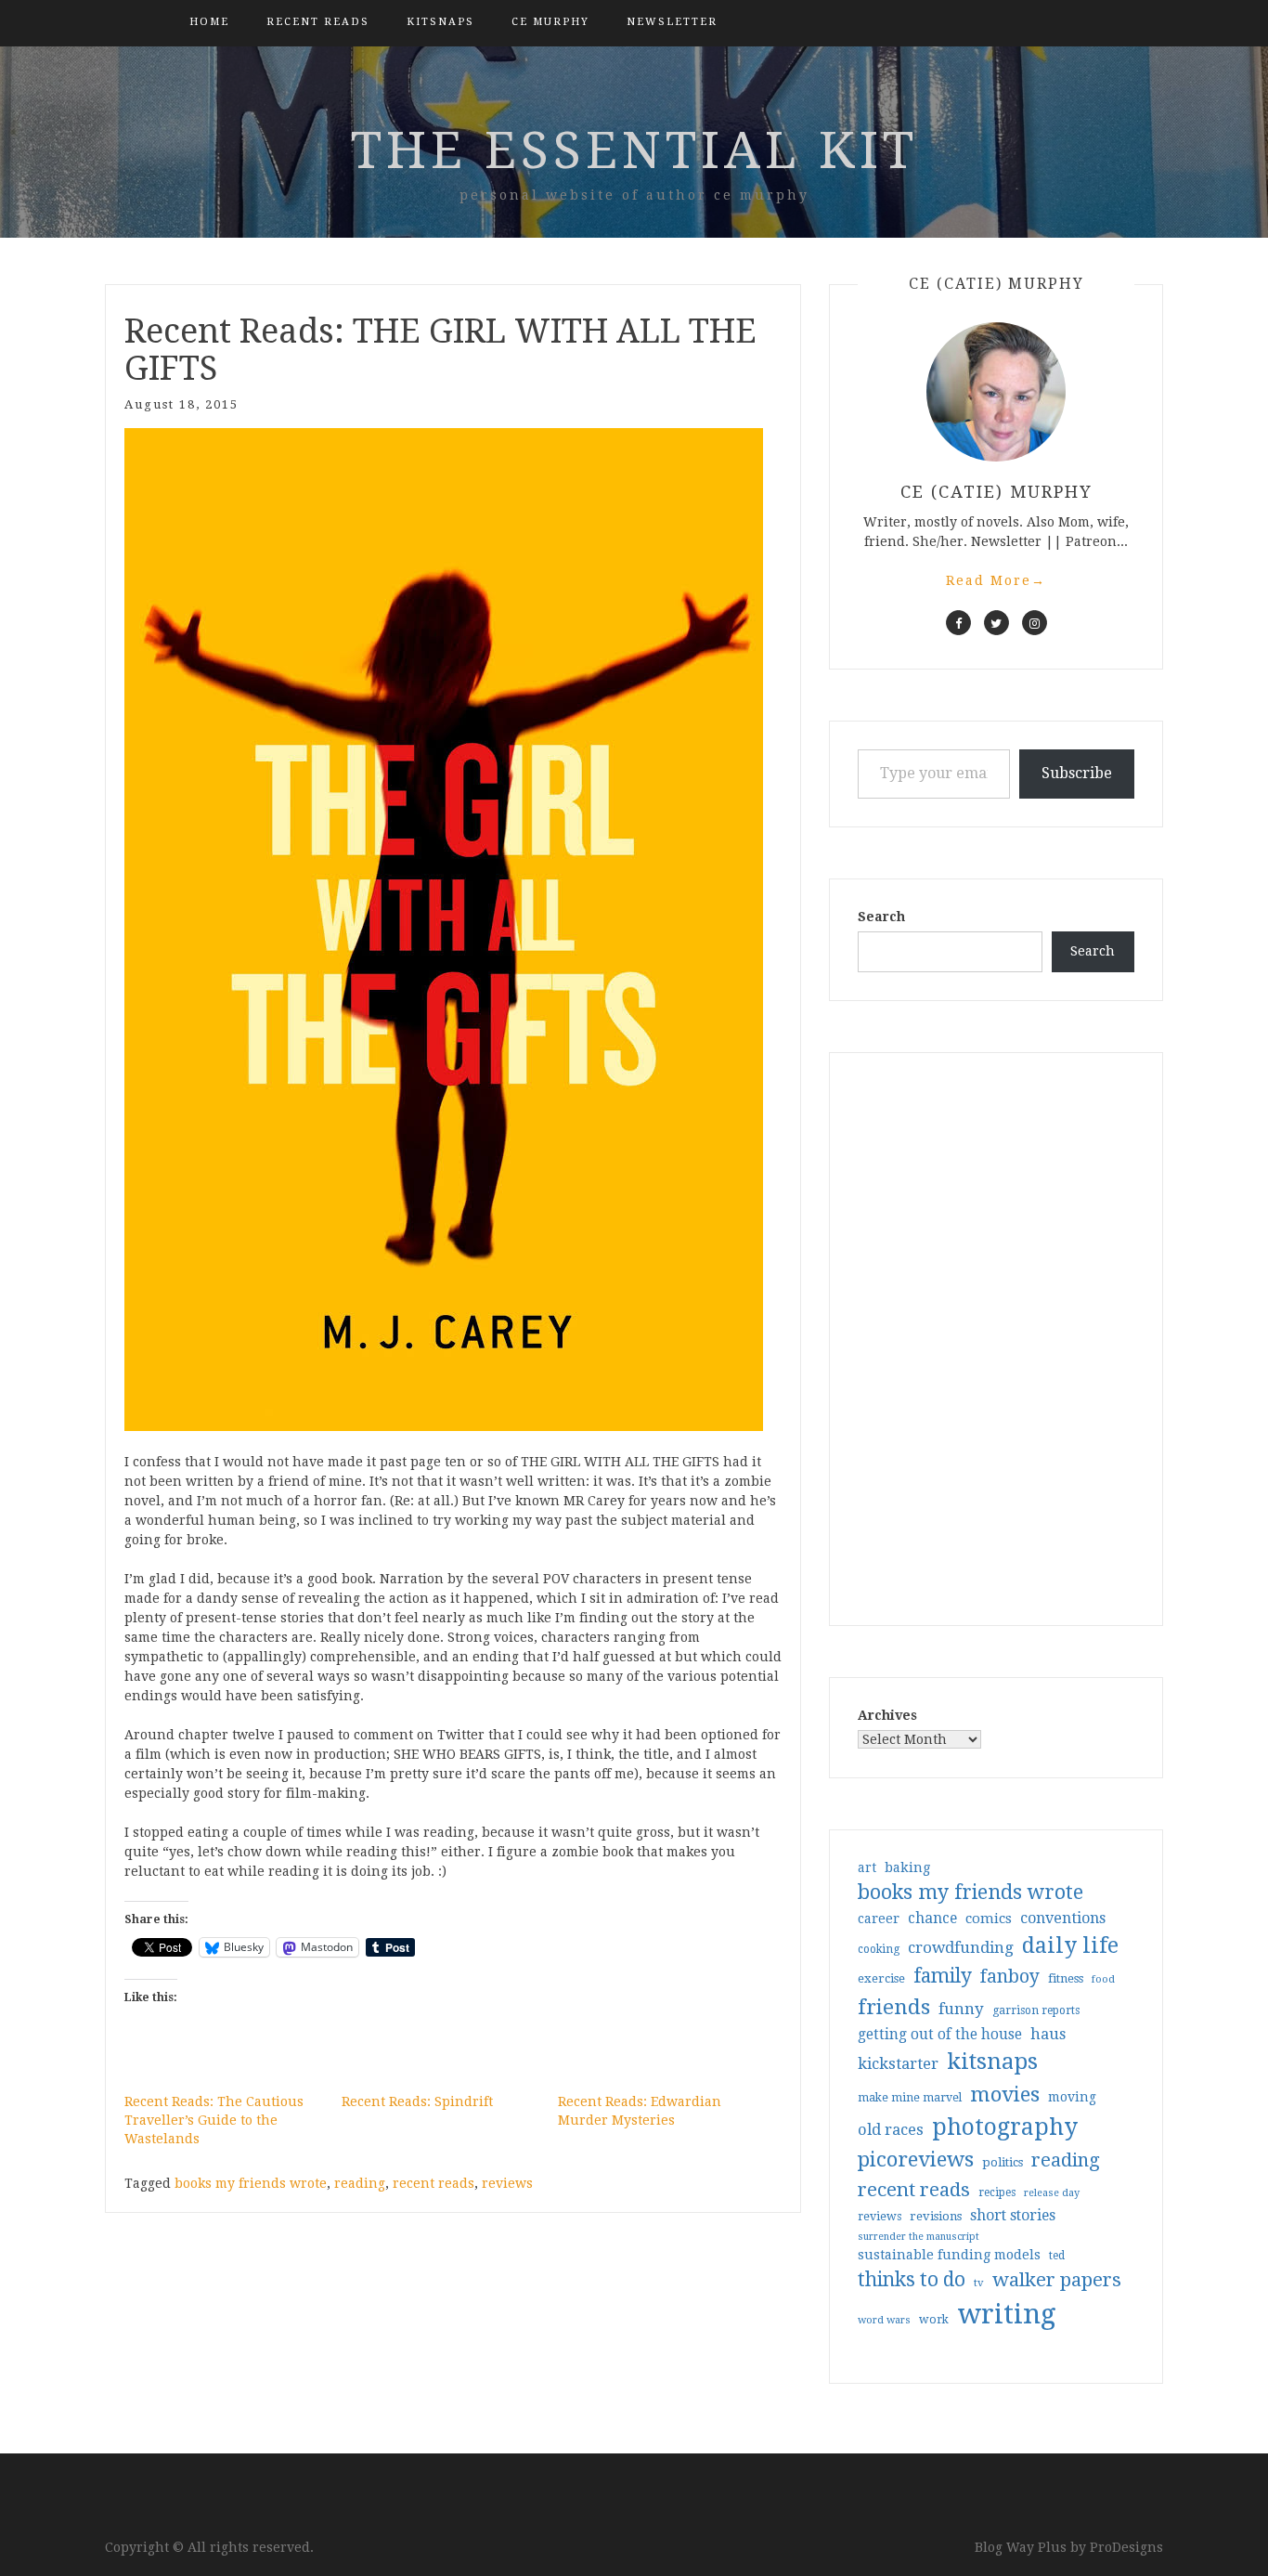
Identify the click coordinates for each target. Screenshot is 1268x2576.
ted (1057, 2256)
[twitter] (996, 623)
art (867, 1867)
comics (989, 1919)
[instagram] (1035, 623)
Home (209, 22)
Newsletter (672, 22)
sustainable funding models (949, 2255)
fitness (1066, 1978)
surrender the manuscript (919, 2237)
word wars (884, 2320)
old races (891, 2130)
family (943, 1976)
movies (1005, 2094)
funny (961, 2009)
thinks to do (912, 2280)
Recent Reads (318, 22)
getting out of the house (940, 2035)
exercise (881, 1978)
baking (907, 1867)
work (934, 2320)
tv (979, 2283)
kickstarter (898, 2064)
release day (1052, 2193)
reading (360, 2183)
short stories (1013, 2215)
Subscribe (1077, 773)
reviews (507, 2183)
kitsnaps (440, 22)
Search (881, 917)
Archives (887, 1715)
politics (1003, 2162)
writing (1007, 2314)
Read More (996, 580)
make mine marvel (910, 2098)
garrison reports (1036, 2010)
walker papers (1057, 2280)
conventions (1063, 1918)
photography (1005, 2127)
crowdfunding (961, 1947)
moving (1072, 2097)
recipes (997, 2192)
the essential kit (634, 150)
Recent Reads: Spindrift (417, 2101)
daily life (1070, 1945)
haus (1048, 2034)
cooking (879, 1949)
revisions (936, 2216)
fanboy (1010, 1977)
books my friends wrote (251, 2183)
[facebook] (958, 623)
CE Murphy (550, 22)
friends (894, 2007)
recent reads (433, 2183)
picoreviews (916, 2159)
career (879, 1919)
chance (932, 1919)
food (1103, 1979)
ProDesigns (1126, 2547)
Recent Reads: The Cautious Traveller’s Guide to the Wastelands (214, 2120)
